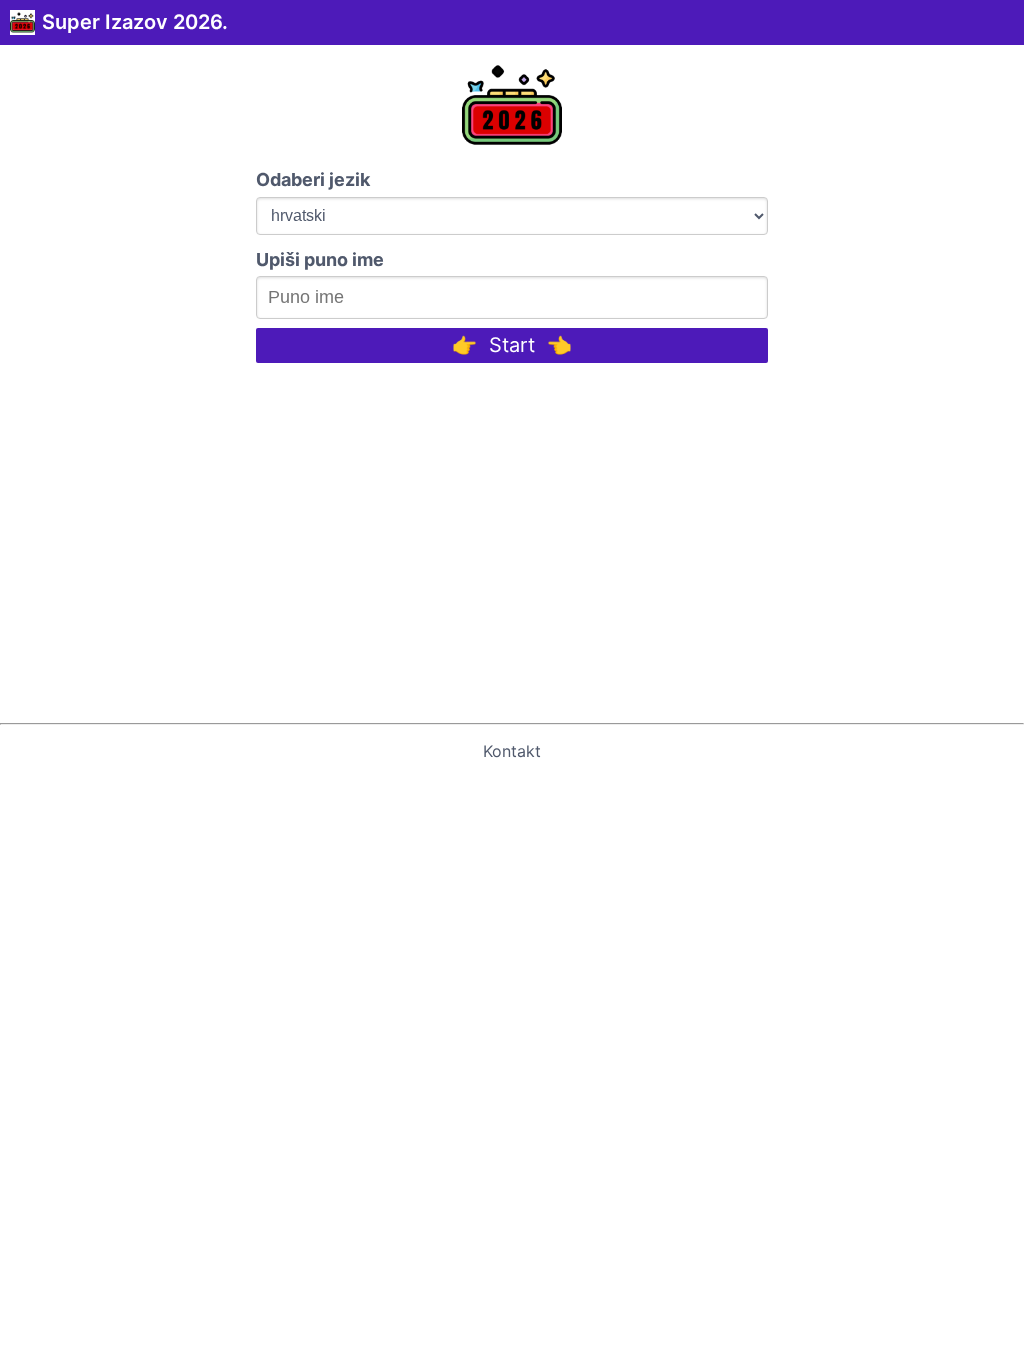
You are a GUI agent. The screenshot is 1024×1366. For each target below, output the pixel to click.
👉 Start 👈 (512, 345)
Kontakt (512, 751)
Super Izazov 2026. (135, 22)
